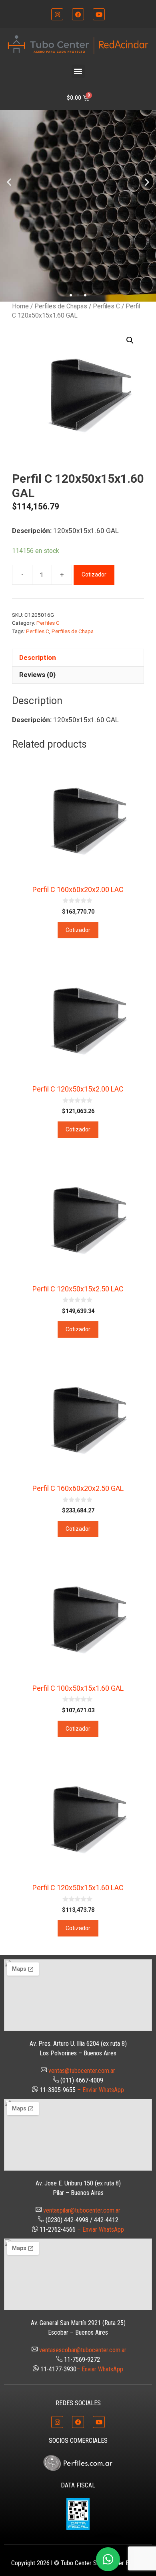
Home (20, 306)
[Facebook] (78, 14)
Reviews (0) (37, 675)
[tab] (78, 657)
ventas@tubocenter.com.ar (82, 2071)
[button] (78, 71)
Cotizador (94, 574)
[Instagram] (57, 14)
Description (38, 657)
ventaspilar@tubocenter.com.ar (82, 2210)
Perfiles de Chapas (61, 306)
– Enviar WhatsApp (101, 2090)
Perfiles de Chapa (73, 631)
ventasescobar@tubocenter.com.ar (83, 2350)
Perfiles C (106, 306)
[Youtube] (99, 14)
